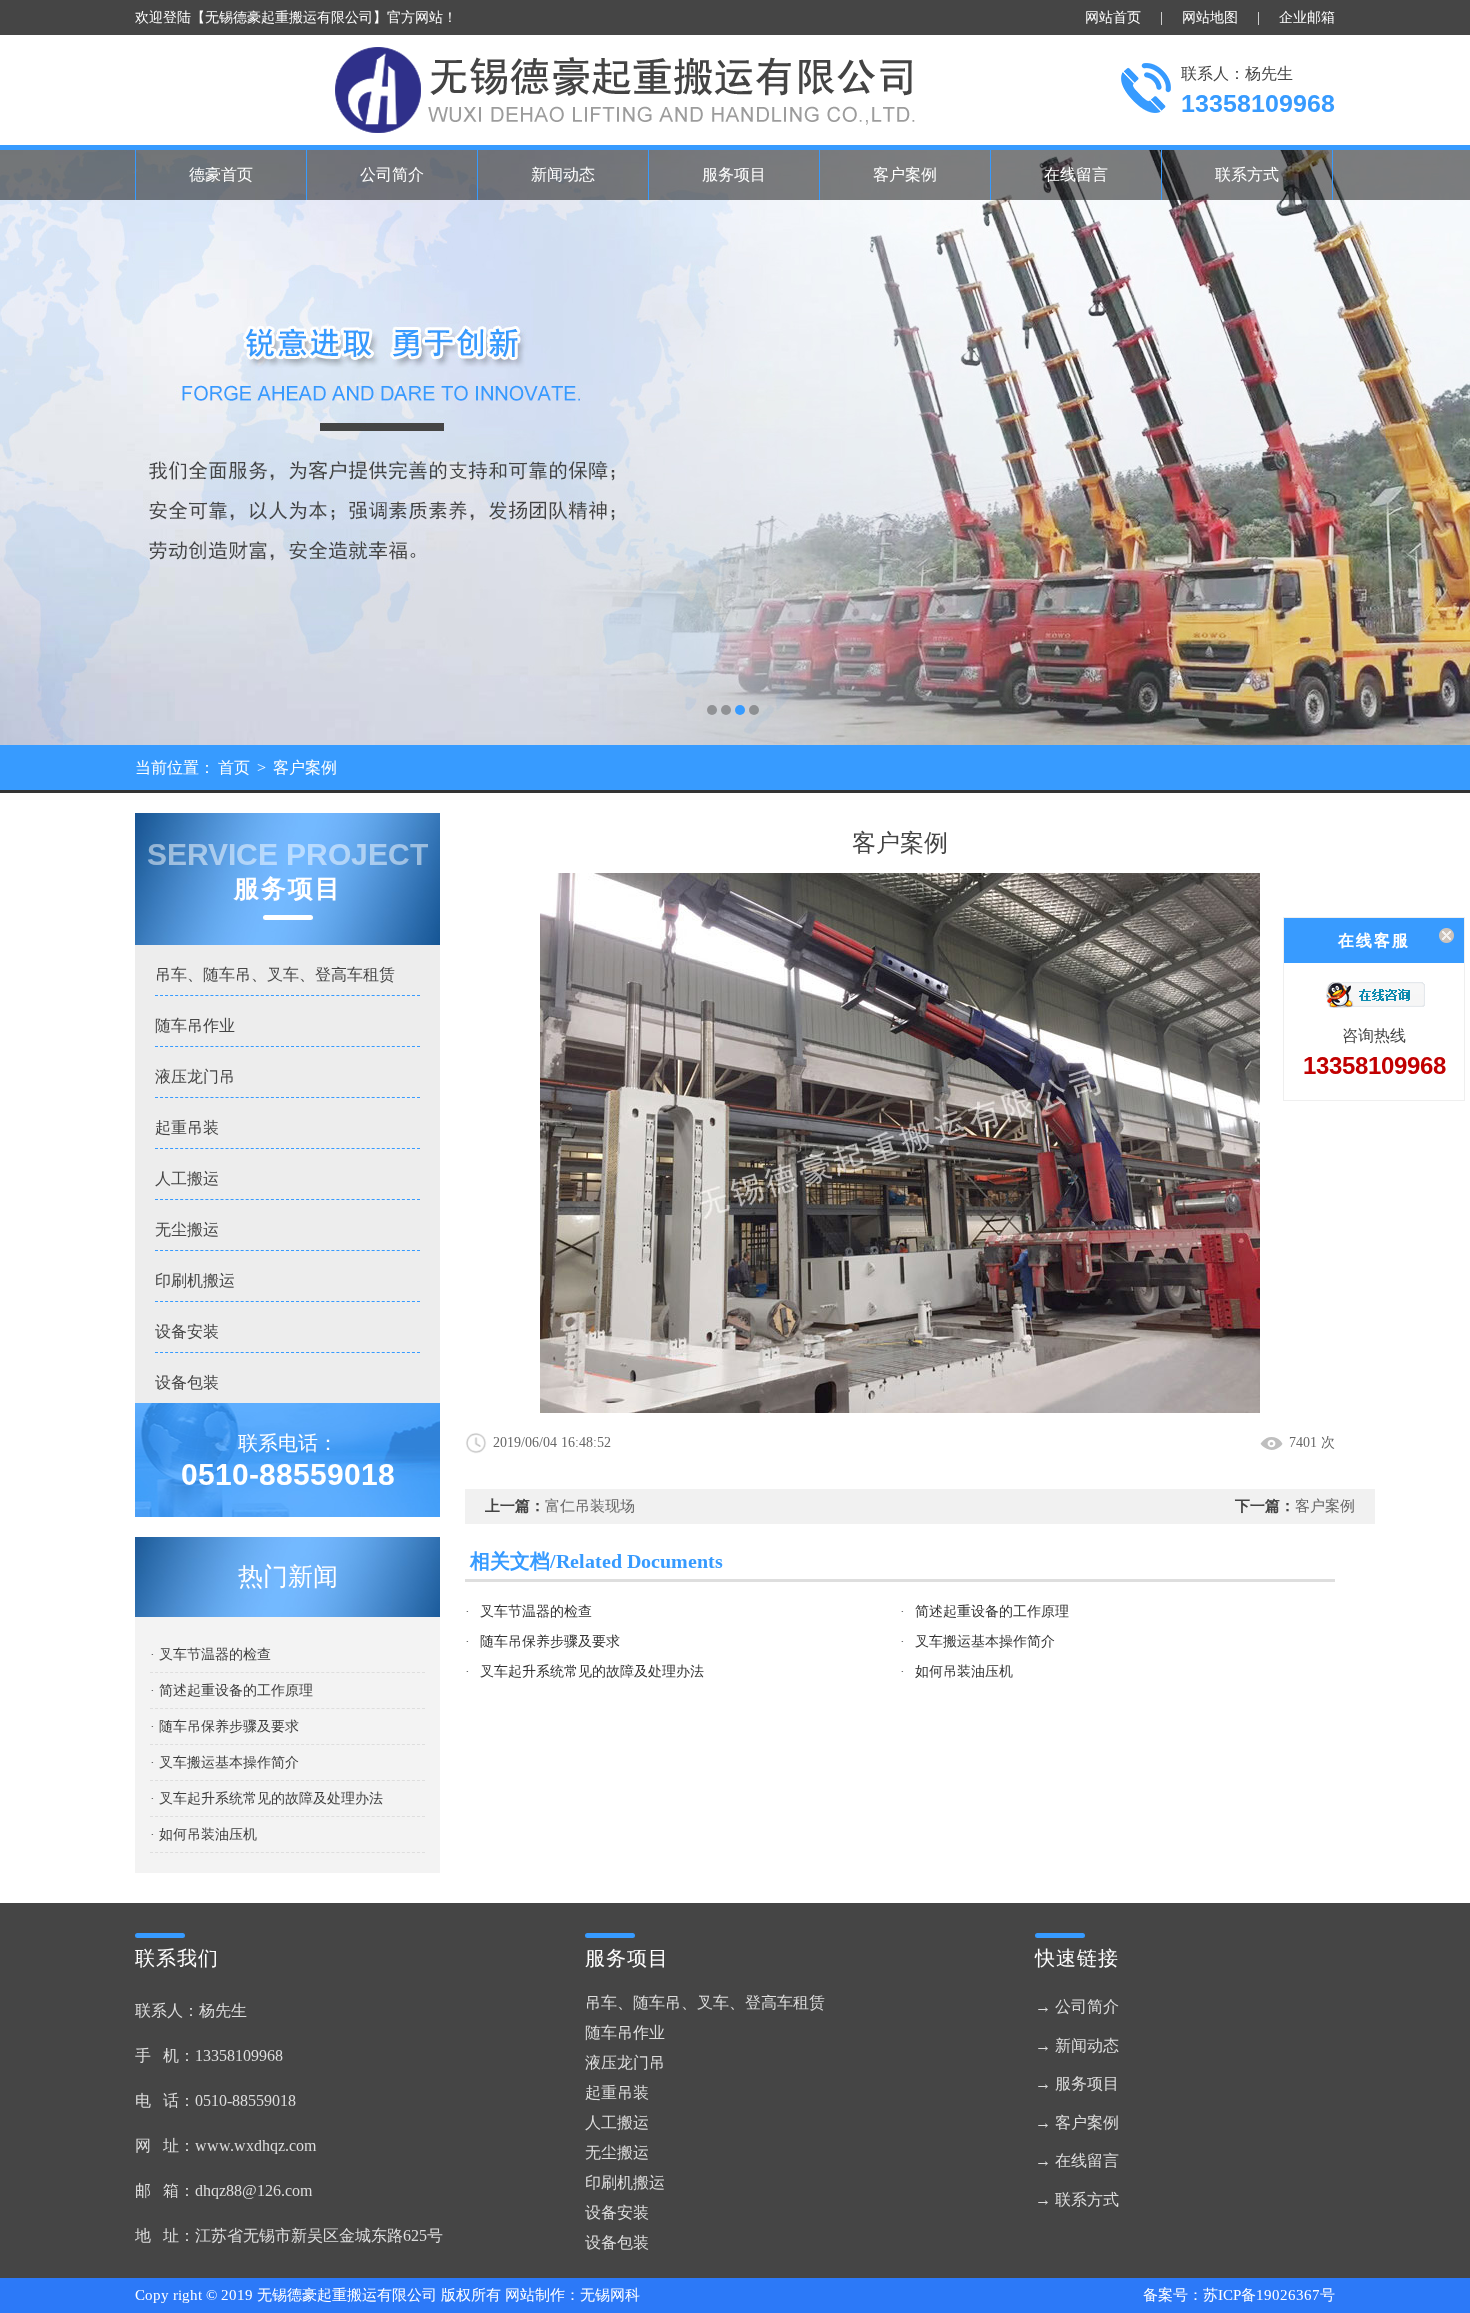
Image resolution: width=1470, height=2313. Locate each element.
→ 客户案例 (1077, 2122)
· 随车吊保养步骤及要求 (224, 1726)
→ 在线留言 (1077, 2160)
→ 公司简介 (1077, 2006)
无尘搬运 (187, 1229)
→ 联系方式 (1077, 2199)
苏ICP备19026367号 (1269, 2295)
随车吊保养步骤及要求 (550, 1641)
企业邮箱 (1307, 17)
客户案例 (905, 174)
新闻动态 (563, 174)
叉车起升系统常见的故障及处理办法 (592, 1671)
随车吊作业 (195, 1025)
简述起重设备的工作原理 (992, 1611)
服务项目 (734, 174)
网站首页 (1113, 17)
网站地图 (1210, 17)
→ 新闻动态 (1077, 2045)
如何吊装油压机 (964, 1671)
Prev (35, 445)
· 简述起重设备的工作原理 (231, 1690)
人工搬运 (187, 1178)
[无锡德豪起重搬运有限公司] (735, 445)
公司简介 (392, 174)
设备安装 (187, 1331)
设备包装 (187, 1382)
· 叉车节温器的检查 (210, 1654)
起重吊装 (187, 1127)
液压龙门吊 (195, 1076)
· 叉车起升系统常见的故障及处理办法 (266, 1798)
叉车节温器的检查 (536, 1611)
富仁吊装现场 (590, 1506)
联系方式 (1247, 174)
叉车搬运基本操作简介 (985, 1641)
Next (1435, 445)
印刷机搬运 (195, 1280)
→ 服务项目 (1077, 2083)
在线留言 (1076, 174)
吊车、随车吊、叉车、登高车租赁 (275, 974)
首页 (234, 767)
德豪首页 (221, 174)
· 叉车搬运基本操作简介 (224, 1762)
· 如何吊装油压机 (203, 1834)
